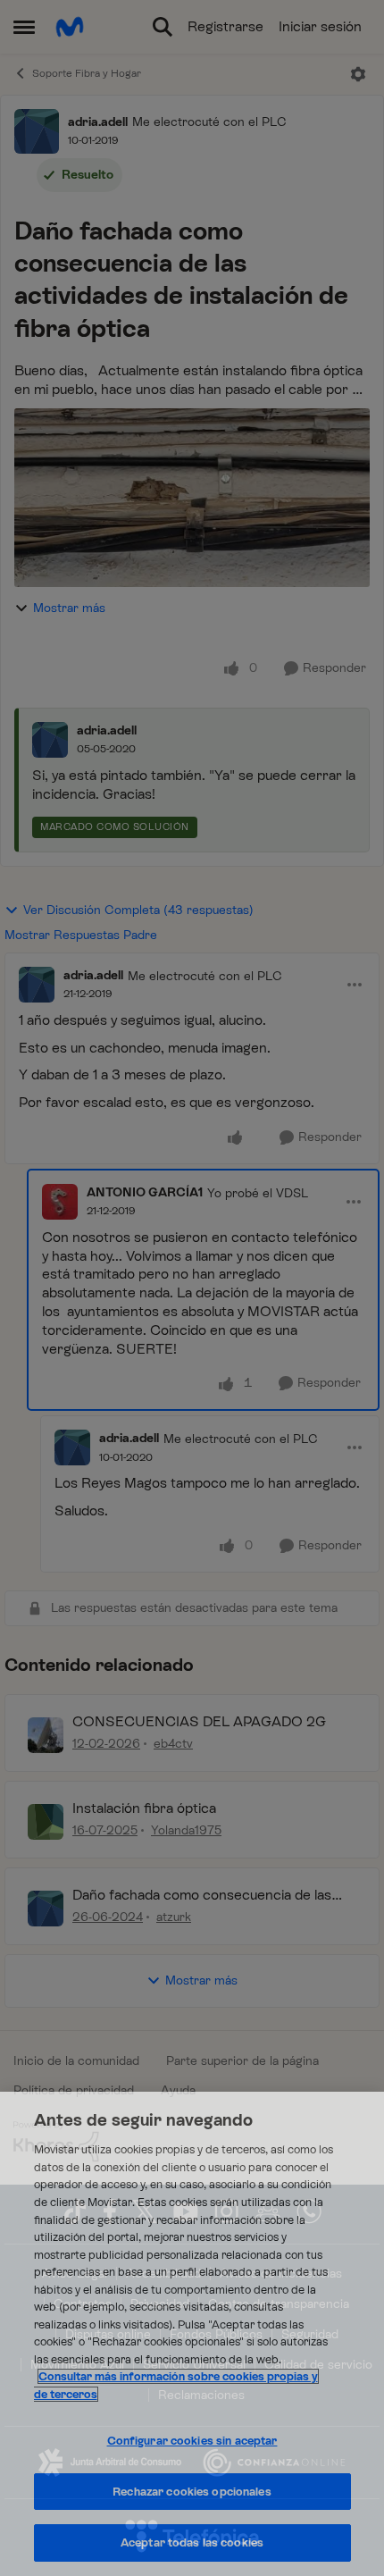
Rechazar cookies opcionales (192, 2492)
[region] (192, 2334)
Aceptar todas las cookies (192, 2542)
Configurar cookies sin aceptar (192, 2441)
